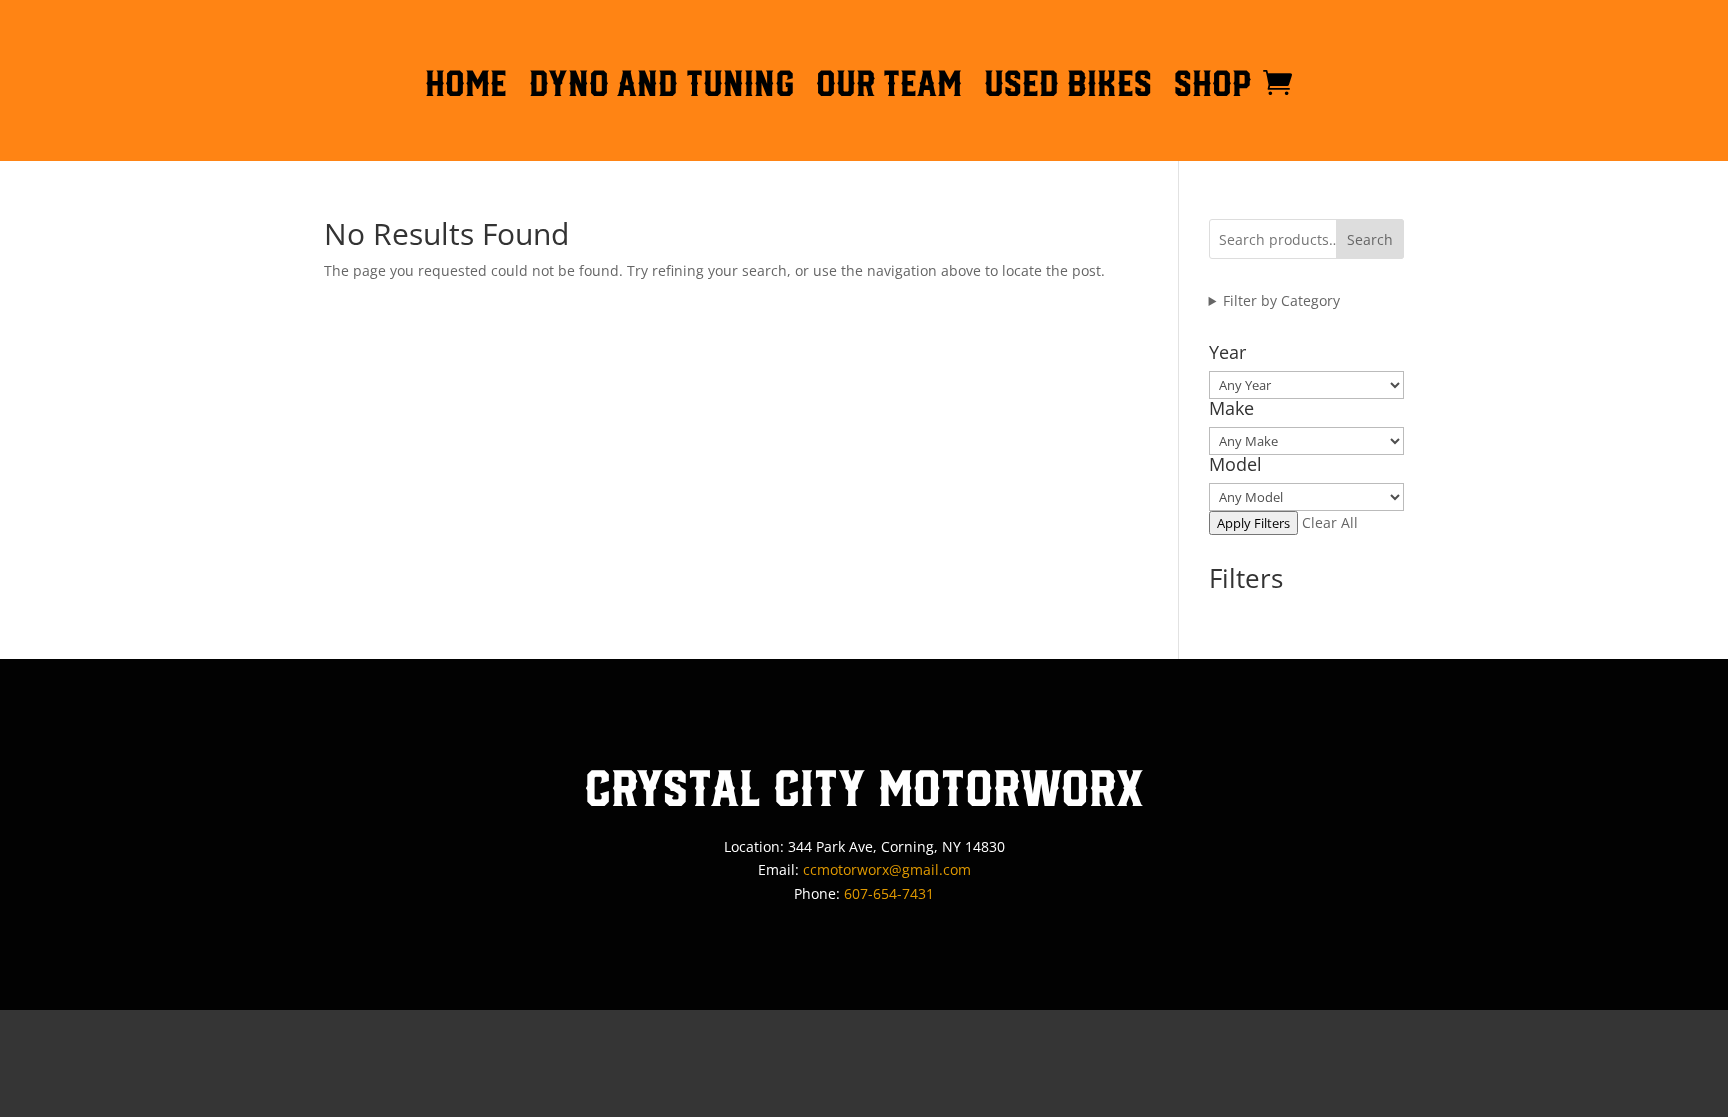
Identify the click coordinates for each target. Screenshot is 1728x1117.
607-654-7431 (889, 893)
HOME (466, 87)
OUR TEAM (889, 87)
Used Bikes (1068, 87)
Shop (1213, 87)
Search (1370, 239)
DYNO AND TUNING (661, 87)
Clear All (1330, 522)
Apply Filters (1253, 523)
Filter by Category (1281, 300)
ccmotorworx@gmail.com (887, 869)
